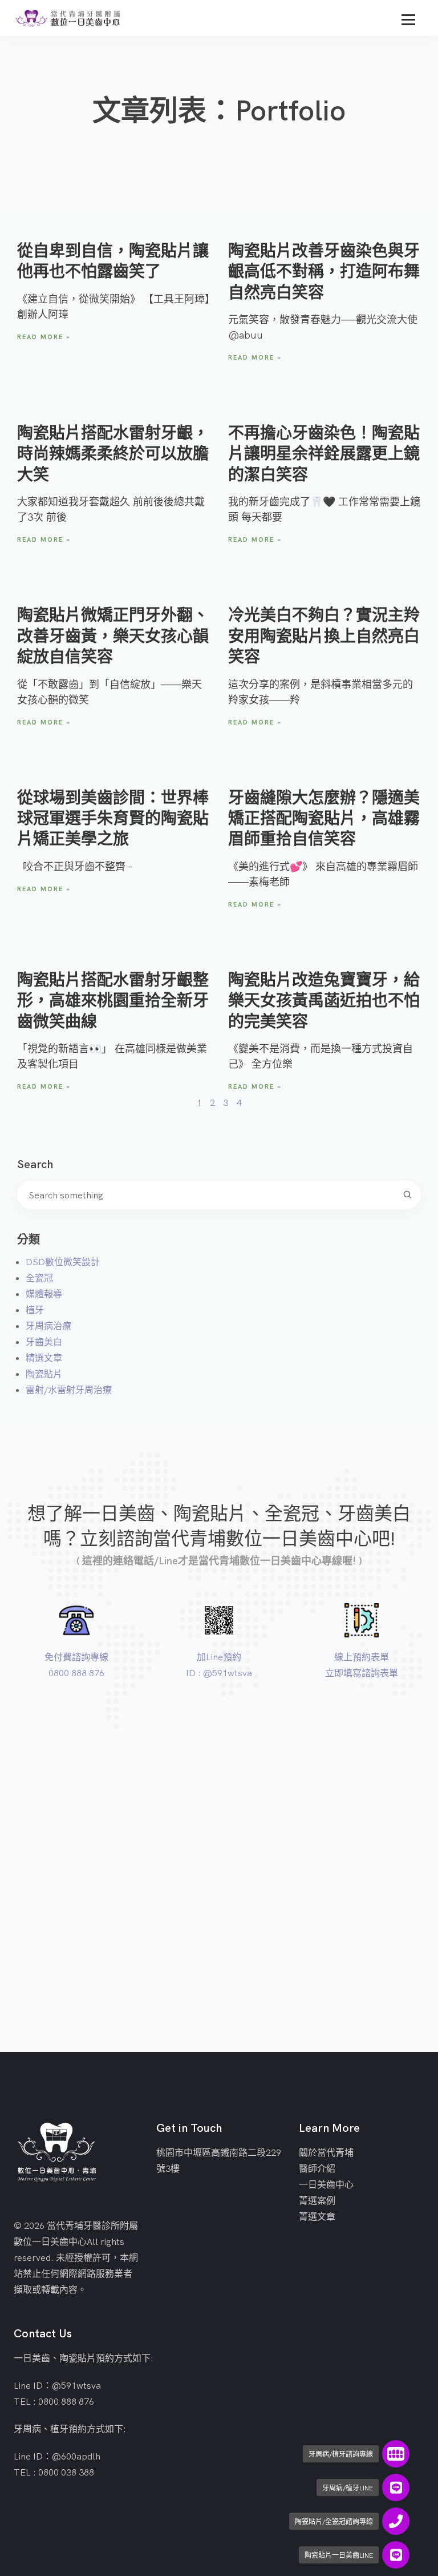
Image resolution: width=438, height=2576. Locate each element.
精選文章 (44, 1358)
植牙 (35, 1310)
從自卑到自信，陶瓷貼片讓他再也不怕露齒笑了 (113, 261)
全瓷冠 (39, 1278)
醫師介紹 (317, 2168)
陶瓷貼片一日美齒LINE (339, 2555)
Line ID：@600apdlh (57, 2456)
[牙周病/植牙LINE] (396, 2488)
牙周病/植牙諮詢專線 (341, 2454)
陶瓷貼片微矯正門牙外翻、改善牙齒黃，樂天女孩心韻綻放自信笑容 (113, 635)
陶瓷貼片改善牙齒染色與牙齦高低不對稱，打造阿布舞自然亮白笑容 (324, 271)
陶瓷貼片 (44, 1374)
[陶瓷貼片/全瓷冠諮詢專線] (396, 2521)
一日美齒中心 (326, 2184)
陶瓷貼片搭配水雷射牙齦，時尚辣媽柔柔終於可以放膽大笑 (113, 453)
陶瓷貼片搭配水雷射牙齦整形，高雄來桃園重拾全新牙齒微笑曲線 (113, 1000)
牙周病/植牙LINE (348, 2488)
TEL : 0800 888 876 (54, 2401)
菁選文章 (317, 2216)
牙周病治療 (48, 1326)
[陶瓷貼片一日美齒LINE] (396, 2555)
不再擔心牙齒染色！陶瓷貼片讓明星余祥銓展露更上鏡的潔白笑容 (324, 453)
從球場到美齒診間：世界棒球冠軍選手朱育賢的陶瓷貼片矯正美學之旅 (113, 818)
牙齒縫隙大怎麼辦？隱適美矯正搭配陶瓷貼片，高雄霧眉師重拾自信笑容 (324, 818)
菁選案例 (317, 2200)
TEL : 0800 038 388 (54, 2472)
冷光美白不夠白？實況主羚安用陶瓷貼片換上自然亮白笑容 (324, 635)
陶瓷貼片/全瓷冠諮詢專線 (334, 2521)
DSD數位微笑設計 (63, 1262)
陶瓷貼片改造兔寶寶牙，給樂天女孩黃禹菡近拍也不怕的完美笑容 (324, 1000)
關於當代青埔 (326, 2152)
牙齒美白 (44, 1342)
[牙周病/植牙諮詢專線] (396, 2454)
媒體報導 (44, 1294)
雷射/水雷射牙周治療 (69, 1390)
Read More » (44, 337)
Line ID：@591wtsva (57, 2385)
